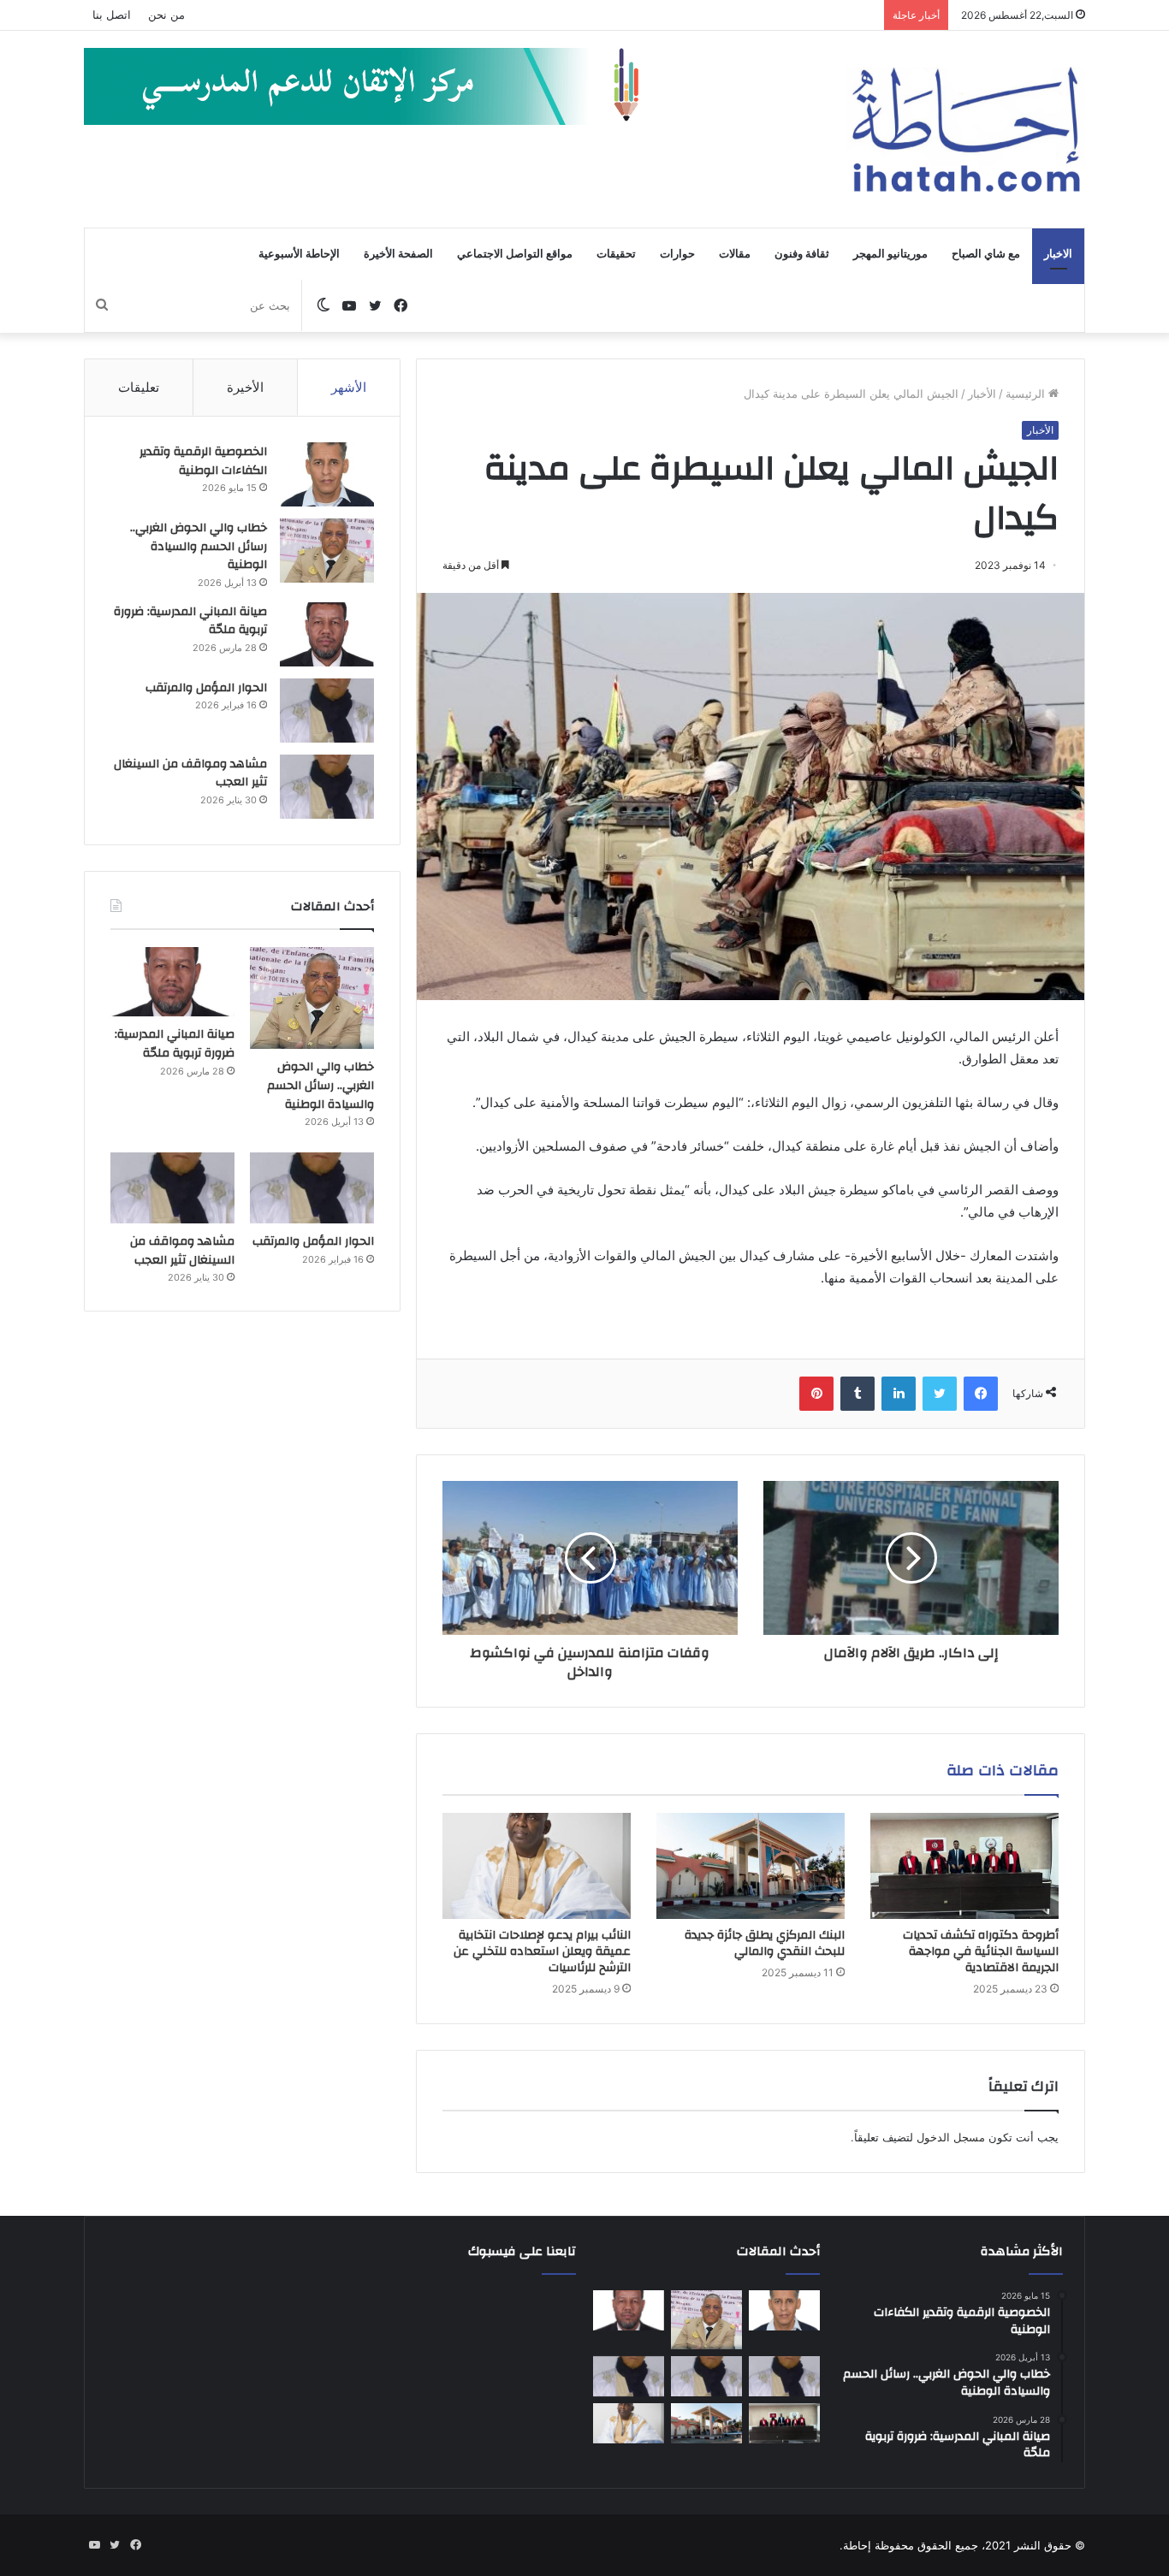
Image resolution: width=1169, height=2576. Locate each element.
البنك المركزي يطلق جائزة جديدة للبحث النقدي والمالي (765, 1943)
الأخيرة (245, 387)
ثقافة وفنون (802, 254)
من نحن (166, 15)
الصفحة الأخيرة (398, 254)
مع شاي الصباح (986, 254)
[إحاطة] (966, 129)
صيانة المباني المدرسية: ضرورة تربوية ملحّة (190, 621)
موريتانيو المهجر (890, 254)
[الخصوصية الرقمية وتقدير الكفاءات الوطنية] (327, 474)
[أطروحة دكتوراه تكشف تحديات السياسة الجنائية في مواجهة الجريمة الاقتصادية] (964, 1866)
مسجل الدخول (951, 2137)
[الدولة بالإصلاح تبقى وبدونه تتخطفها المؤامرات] (629, 2377)
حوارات (677, 254)
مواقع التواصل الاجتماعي (515, 254)
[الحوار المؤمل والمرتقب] (327, 711)
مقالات (735, 254)
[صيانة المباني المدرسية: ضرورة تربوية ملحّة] (327, 634)
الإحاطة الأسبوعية (299, 254)
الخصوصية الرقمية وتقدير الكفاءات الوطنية (203, 461)
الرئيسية (1027, 394)
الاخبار (1058, 254)
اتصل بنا (112, 15)
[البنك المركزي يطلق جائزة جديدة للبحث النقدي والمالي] (751, 1866)
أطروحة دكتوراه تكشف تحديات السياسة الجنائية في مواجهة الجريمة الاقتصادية (981, 1951)
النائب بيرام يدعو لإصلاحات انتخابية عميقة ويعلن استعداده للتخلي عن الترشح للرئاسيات (542, 1951)
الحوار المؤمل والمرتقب (206, 688)
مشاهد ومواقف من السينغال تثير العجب (190, 773)
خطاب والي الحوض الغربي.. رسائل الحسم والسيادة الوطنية (199, 546)
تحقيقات (616, 254)
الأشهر (349, 387)
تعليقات (139, 387)
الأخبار (982, 394)
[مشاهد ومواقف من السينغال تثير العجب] (327, 787)
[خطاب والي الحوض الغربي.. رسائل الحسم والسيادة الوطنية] (327, 551)
